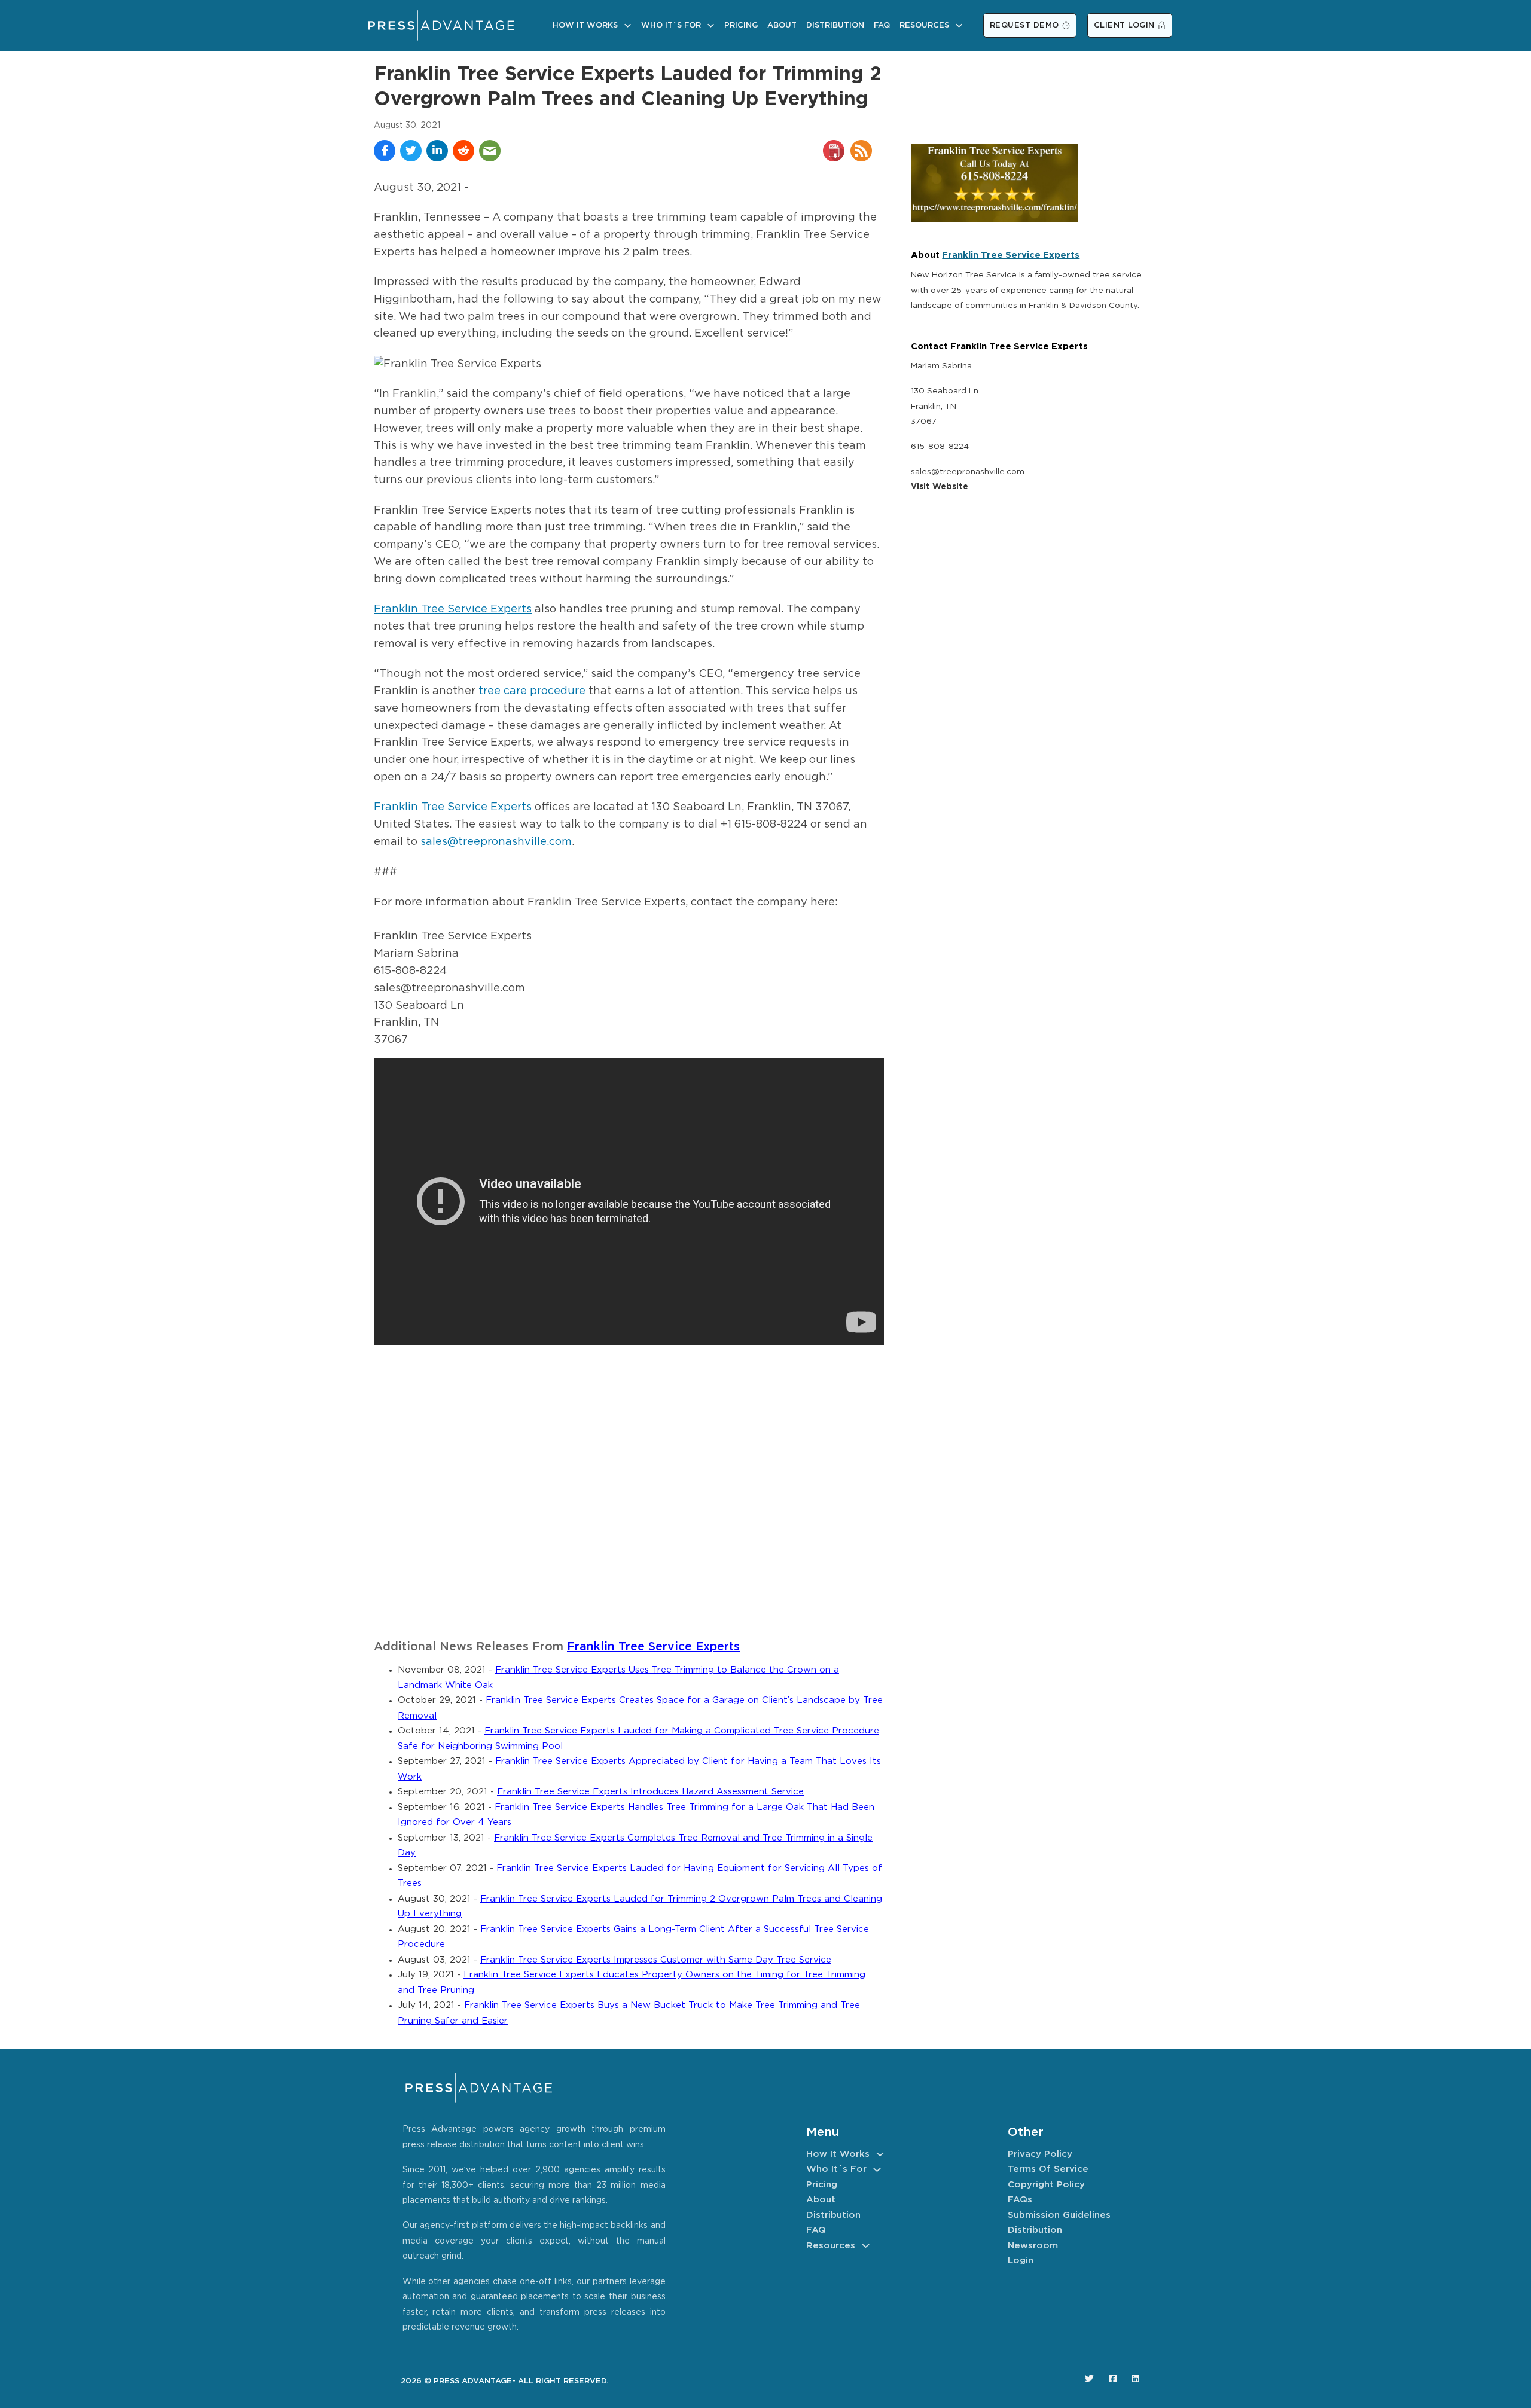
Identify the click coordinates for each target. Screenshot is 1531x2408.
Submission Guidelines (1059, 2215)
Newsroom (1033, 2246)
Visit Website (940, 487)
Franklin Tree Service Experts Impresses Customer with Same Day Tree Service (656, 1960)
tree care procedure (532, 691)
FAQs (1020, 2200)
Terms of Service (1048, 2169)
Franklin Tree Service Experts (453, 609)
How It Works (585, 25)
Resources (924, 25)
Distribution (835, 25)
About (782, 25)
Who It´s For (671, 25)
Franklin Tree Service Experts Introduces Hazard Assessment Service (650, 1792)
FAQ (882, 25)
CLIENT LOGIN (1124, 25)
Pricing (741, 25)
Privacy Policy (1040, 2154)
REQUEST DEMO (1024, 25)
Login (1021, 2261)
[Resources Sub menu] (959, 25)
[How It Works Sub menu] (628, 25)
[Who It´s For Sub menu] (711, 25)
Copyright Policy (1046, 2185)
